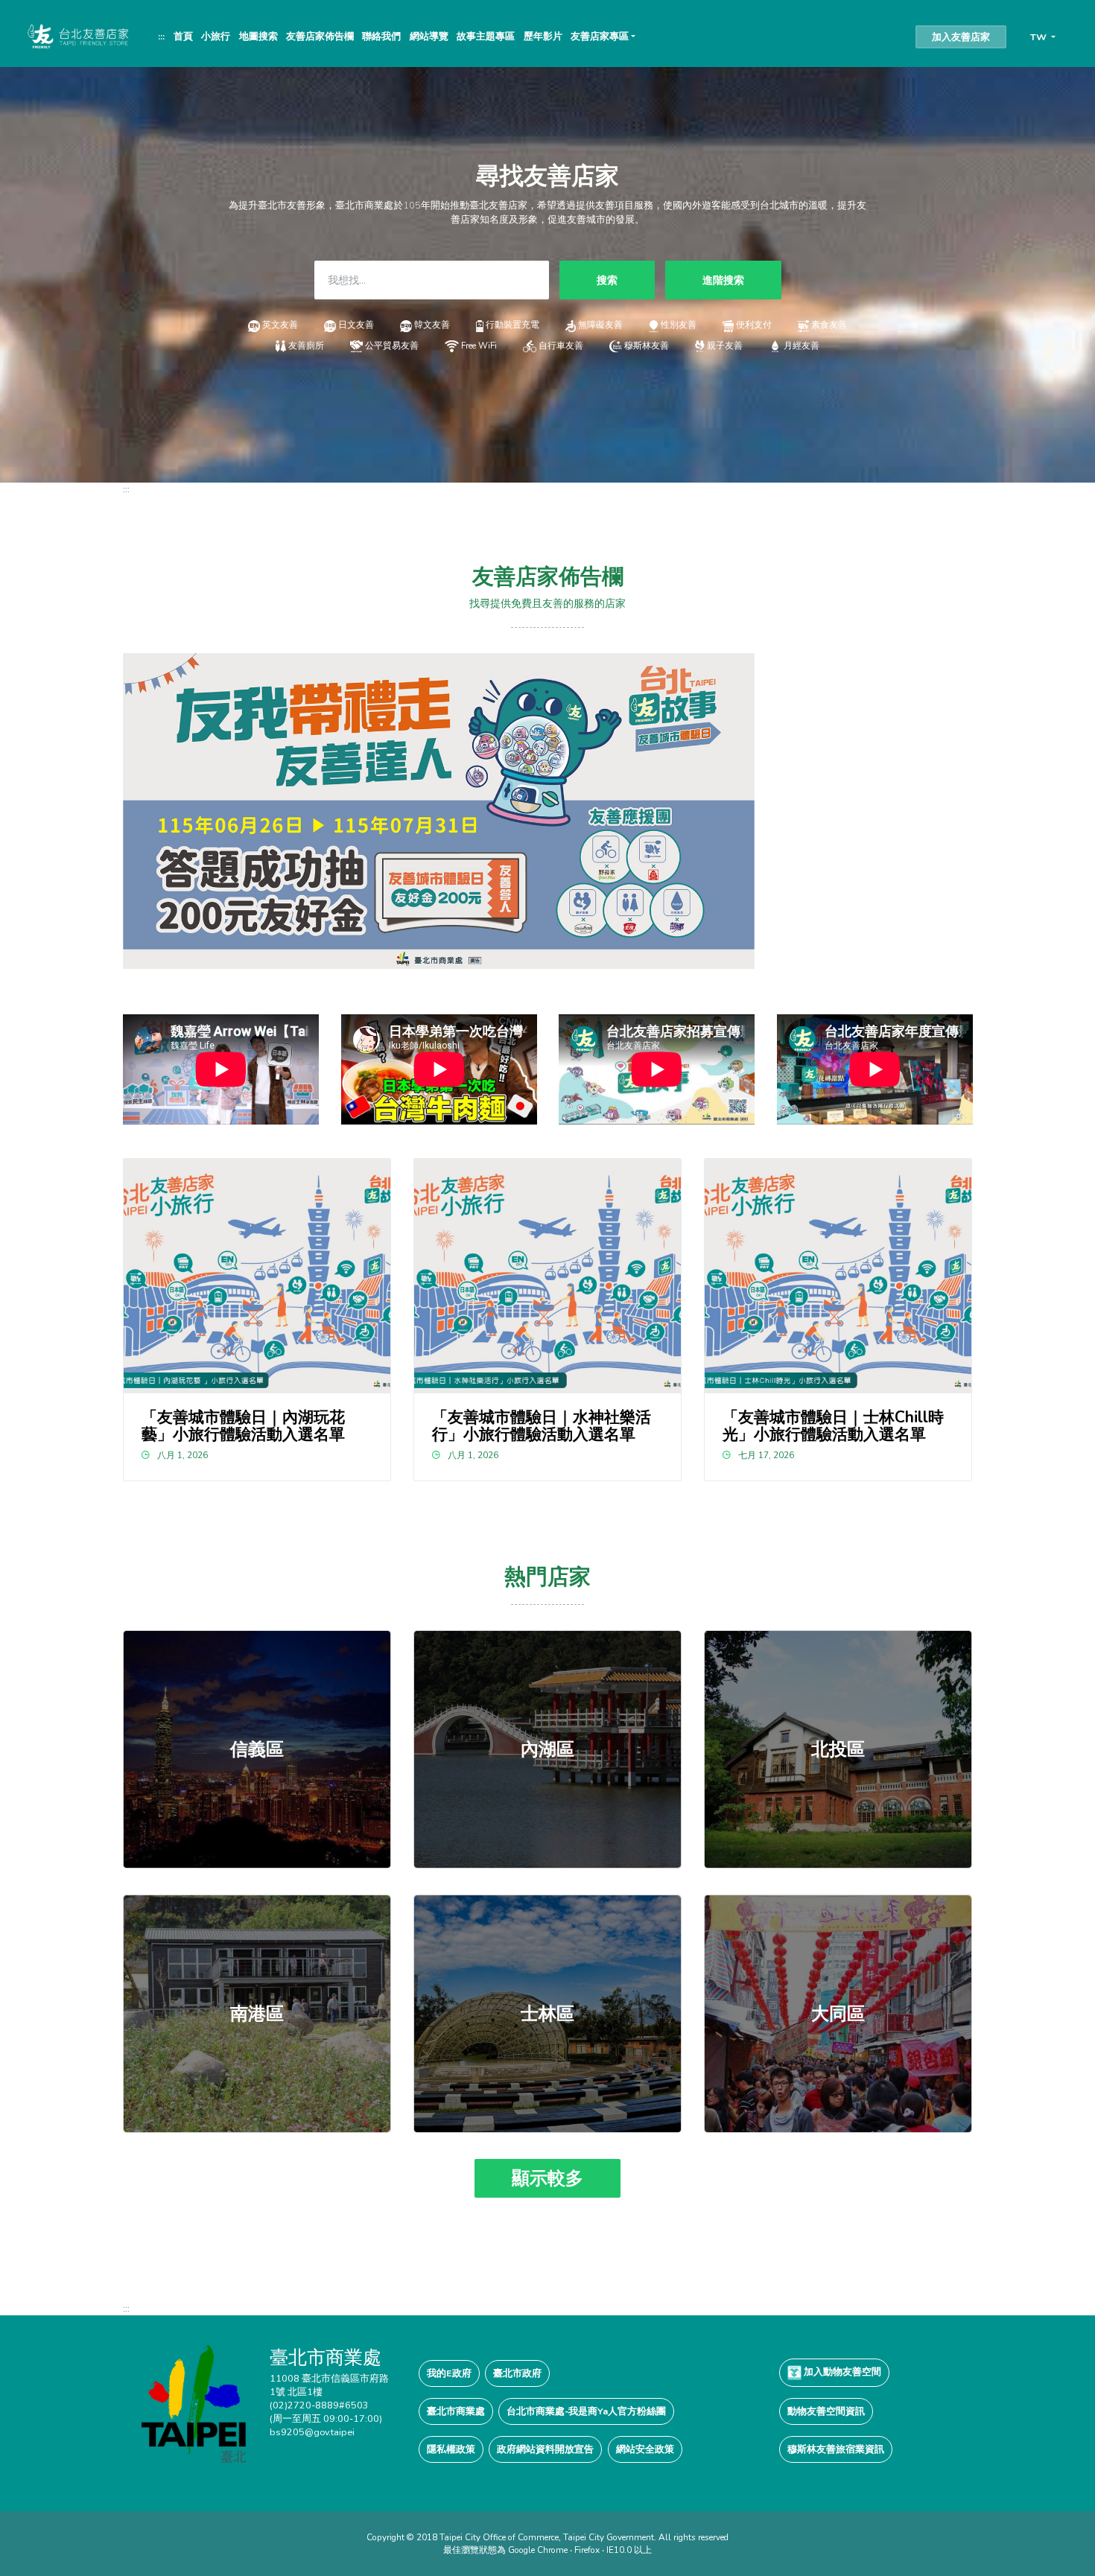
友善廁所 (306, 346)
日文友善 (356, 325)
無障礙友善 (600, 325)
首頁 (183, 36)
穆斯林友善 (646, 346)
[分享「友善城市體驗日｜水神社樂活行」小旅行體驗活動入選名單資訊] (548, 1276)
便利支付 (754, 325)
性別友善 (679, 325)
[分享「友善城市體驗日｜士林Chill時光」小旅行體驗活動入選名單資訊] (838, 1276)
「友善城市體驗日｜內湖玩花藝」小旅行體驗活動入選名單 (243, 1426)
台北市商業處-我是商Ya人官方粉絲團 (586, 2411)
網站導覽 (429, 36)
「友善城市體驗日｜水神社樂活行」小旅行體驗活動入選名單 (542, 1426)
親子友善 (725, 346)
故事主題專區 (486, 36)
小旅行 (216, 36)
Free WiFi (479, 346)
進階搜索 (723, 280)
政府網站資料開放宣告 (545, 2449)
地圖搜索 (258, 36)
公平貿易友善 (392, 346)
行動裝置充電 (512, 325)
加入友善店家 (961, 37)
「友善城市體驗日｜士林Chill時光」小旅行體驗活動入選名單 (833, 1426)
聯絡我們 (381, 36)
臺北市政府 (517, 2373)
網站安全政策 (645, 2449)
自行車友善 (561, 346)
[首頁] (77, 36)
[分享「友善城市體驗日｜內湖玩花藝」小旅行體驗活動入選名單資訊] (257, 1276)
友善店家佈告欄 (320, 36)
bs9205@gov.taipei (312, 2432)
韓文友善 (432, 325)
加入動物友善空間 (841, 2372)
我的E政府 (449, 2373)
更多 (257, 1749)
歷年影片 (543, 36)
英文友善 (280, 325)
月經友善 (802, 346)
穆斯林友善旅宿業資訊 (836, 2449)
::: (161, 36)
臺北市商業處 (456, 2411)
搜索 (607, 280)
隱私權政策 (451, 2449)
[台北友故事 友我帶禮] (439, 810)
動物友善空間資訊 (826, 2411)
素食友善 (829, 325)
